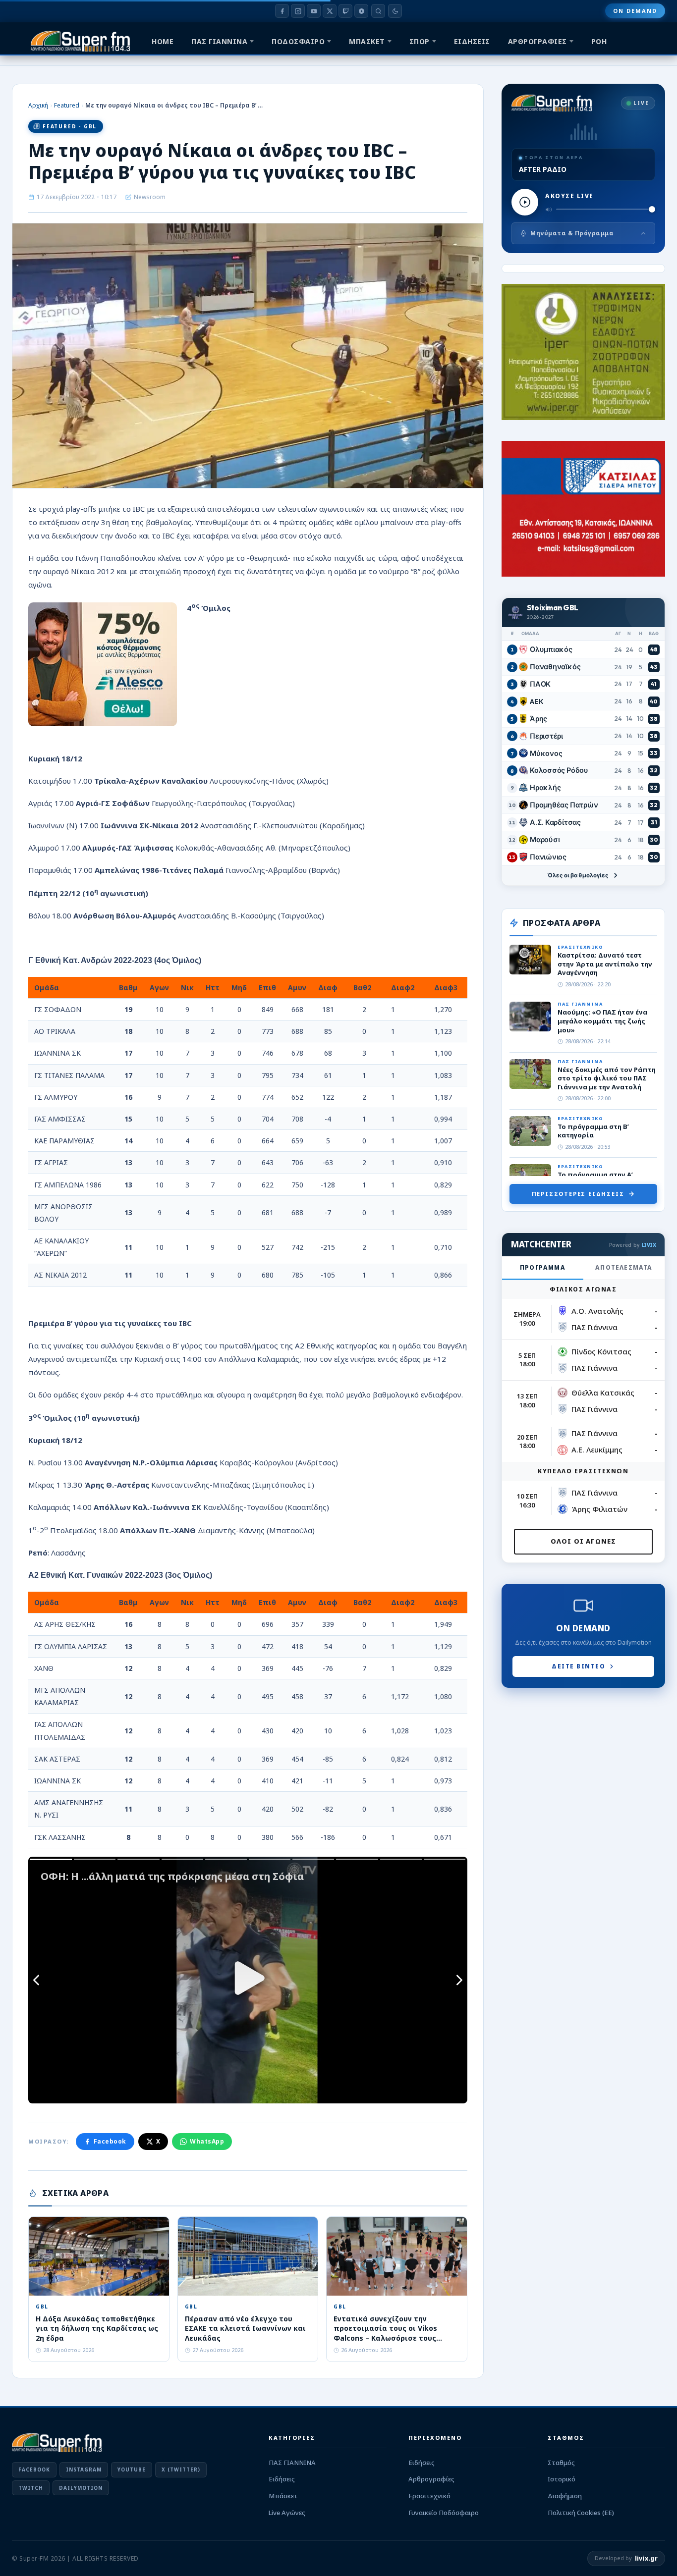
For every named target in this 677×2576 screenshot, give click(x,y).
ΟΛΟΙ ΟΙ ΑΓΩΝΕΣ (584, 1541)
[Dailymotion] (361, 11)
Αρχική (38, 105)
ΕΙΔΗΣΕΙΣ (472, 41)
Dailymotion (81, 2488)
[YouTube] (314, 11)
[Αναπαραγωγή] (525, 202)
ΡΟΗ (599, 41)
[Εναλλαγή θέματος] (395, 11)
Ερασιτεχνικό (429, 2496)
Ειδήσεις (282, 2479)
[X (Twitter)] (330, 11)
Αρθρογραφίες (431, 2479)
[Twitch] (345, 11)
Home (163, 41)
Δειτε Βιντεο (578, 1666)
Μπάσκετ (283, 2496)
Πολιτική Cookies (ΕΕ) (581, 2513)
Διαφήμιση (565, 2496)
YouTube (132, 2469)
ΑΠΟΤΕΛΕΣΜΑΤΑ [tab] (624, 1267)
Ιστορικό (562, 2479)
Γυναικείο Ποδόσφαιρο (444, 2513)
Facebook (110, 2141)
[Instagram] (298, 11)
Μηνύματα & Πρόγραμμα (572, 233)
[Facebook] (282, 11)
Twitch (31, 2488)
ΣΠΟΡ (420, 41)
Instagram (84, 2469)
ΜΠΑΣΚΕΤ (367, 41)
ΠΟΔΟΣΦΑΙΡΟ (298, 41)
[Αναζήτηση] (378, 11)
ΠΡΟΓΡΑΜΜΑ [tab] (543, 1267)
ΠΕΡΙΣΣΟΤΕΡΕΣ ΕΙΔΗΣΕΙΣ (578, 1194)
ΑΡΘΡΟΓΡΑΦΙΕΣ (537, 41)
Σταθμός (561, 2463)
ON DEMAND (635, 11)
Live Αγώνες (287, 2513)
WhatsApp (207, 2141)
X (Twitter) (181, 2469)
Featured (67, 105)
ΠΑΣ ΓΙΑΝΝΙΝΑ (219, 41)
